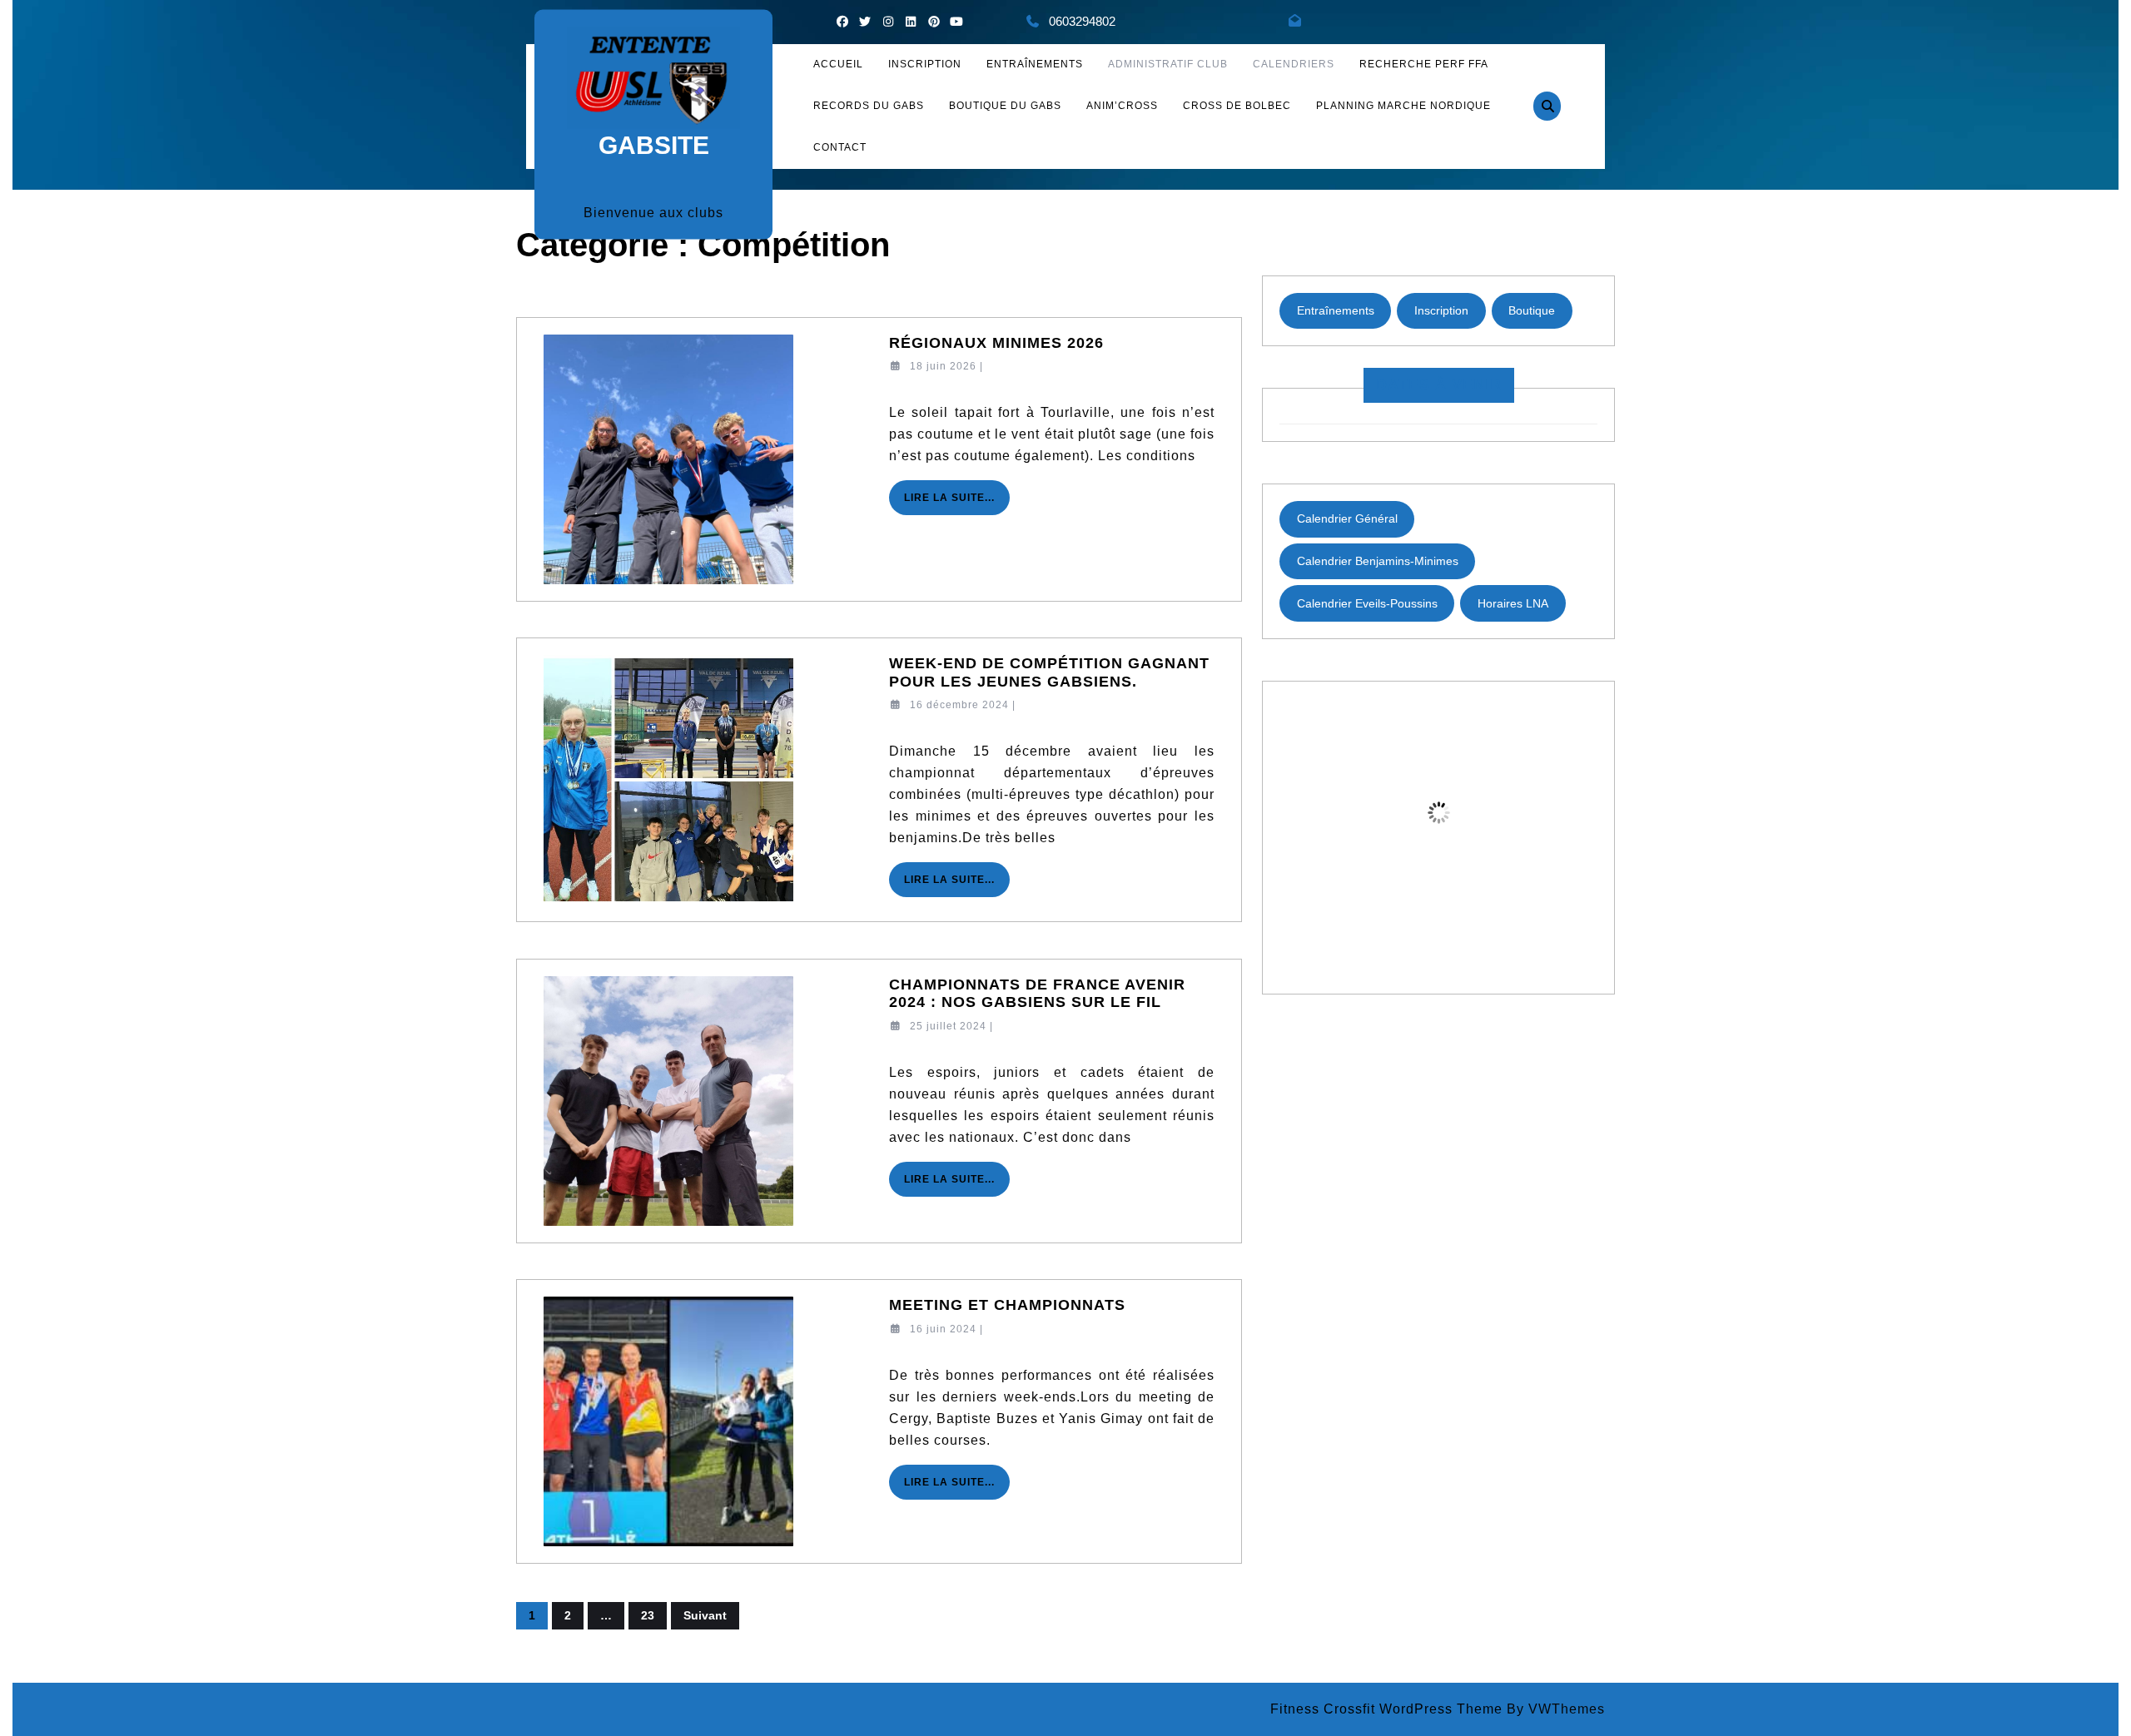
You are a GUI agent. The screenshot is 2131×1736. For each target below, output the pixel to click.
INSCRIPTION (925, 64)
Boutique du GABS (1005, 106)
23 (648, 1615)
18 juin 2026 (943, 366)
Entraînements (1035, 64)
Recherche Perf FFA (1424, 64)
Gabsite (654, 144)
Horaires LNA (1513, 603)
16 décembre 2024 (959, 705)
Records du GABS (869, 106)
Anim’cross (1122, 106)
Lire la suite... (957, 503)
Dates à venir (1439, 384)
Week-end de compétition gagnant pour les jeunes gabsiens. (1049, 672)
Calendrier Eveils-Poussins (1367, 603)
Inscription (1441, 310)
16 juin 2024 (943, 1329)
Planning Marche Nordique (1403, 106)
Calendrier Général (1347, 518)
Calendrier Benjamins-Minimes (1378, 561)
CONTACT (840, 147)
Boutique (1532, 310)
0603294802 (1082, 21)
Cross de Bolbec (1237, 106)
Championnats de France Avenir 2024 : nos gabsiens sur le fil (1037, 994)
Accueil (838, 64)
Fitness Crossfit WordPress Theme (1386, 1709)
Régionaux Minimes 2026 (996, 343)
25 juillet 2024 (948, 1026)
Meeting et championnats (1007, 1305)
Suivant (705, 1615)
